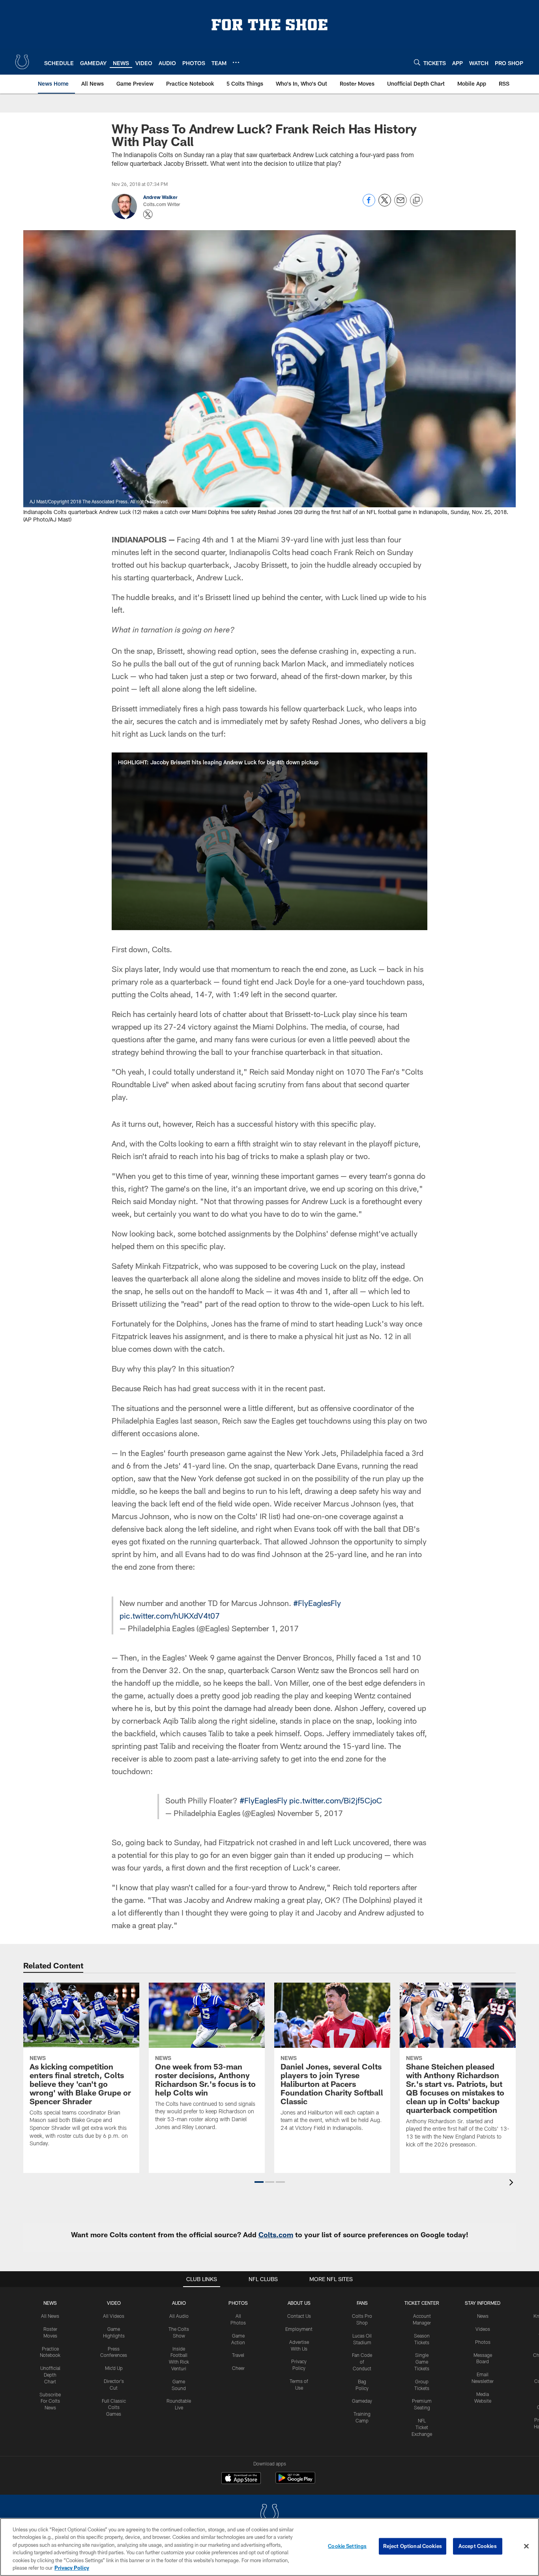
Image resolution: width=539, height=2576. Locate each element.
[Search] (417, 62)
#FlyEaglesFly (317, 1603)
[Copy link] (416, 201)
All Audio (179, 2316)
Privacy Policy (72, 2568)
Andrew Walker (160, 197)
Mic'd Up (114, 2368)
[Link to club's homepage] (22, 62)
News (50, 2303)
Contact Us (299, 2316)
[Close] (526, 2546)
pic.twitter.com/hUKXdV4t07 (170, 1615)
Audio (179, 2303)
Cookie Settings (347, 2546)
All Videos (114, 2316)
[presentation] (513, 2183)
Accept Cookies (478, 2546)
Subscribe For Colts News (50, 2401)
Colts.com (276, 2235)
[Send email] (401, 204)
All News (50, 2316)
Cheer (238, 2368)
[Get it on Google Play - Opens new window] (295, 2482)
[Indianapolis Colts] (269, 2515)
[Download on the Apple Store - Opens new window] (241, 2479)
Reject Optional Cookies (413, 2546)
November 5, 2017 (310, 1813)
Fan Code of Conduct (362, 2362)
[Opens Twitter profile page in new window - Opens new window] (148, 214)
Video (114, 2303)
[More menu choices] (236, 62)
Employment (299, 2329)
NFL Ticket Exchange (422, 2427)
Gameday (362, 2401)
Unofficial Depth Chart (50, 2375)
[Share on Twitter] (385, 204)
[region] (269, 2547)
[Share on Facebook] (369, 204)
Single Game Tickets (422, 2362)
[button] (269, 841)
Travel (238, 2355)
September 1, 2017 (265, 1628)
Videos (483, 2329)
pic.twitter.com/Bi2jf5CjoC (336, 1800)
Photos (238, 2303)
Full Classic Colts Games (114, 2407)
